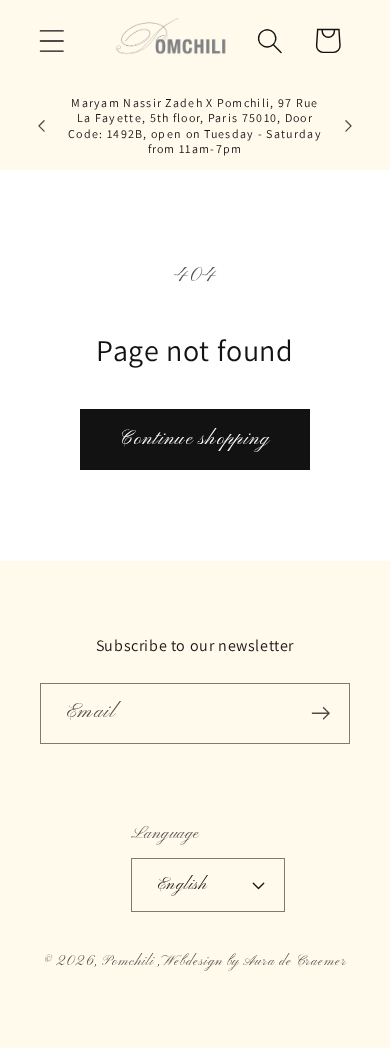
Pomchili (127, 961)
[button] (51, 40)
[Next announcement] (349, 126)
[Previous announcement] (42, 126)
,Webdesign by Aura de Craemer (252, 961)
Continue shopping (194, 439)
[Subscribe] (320, 713)
